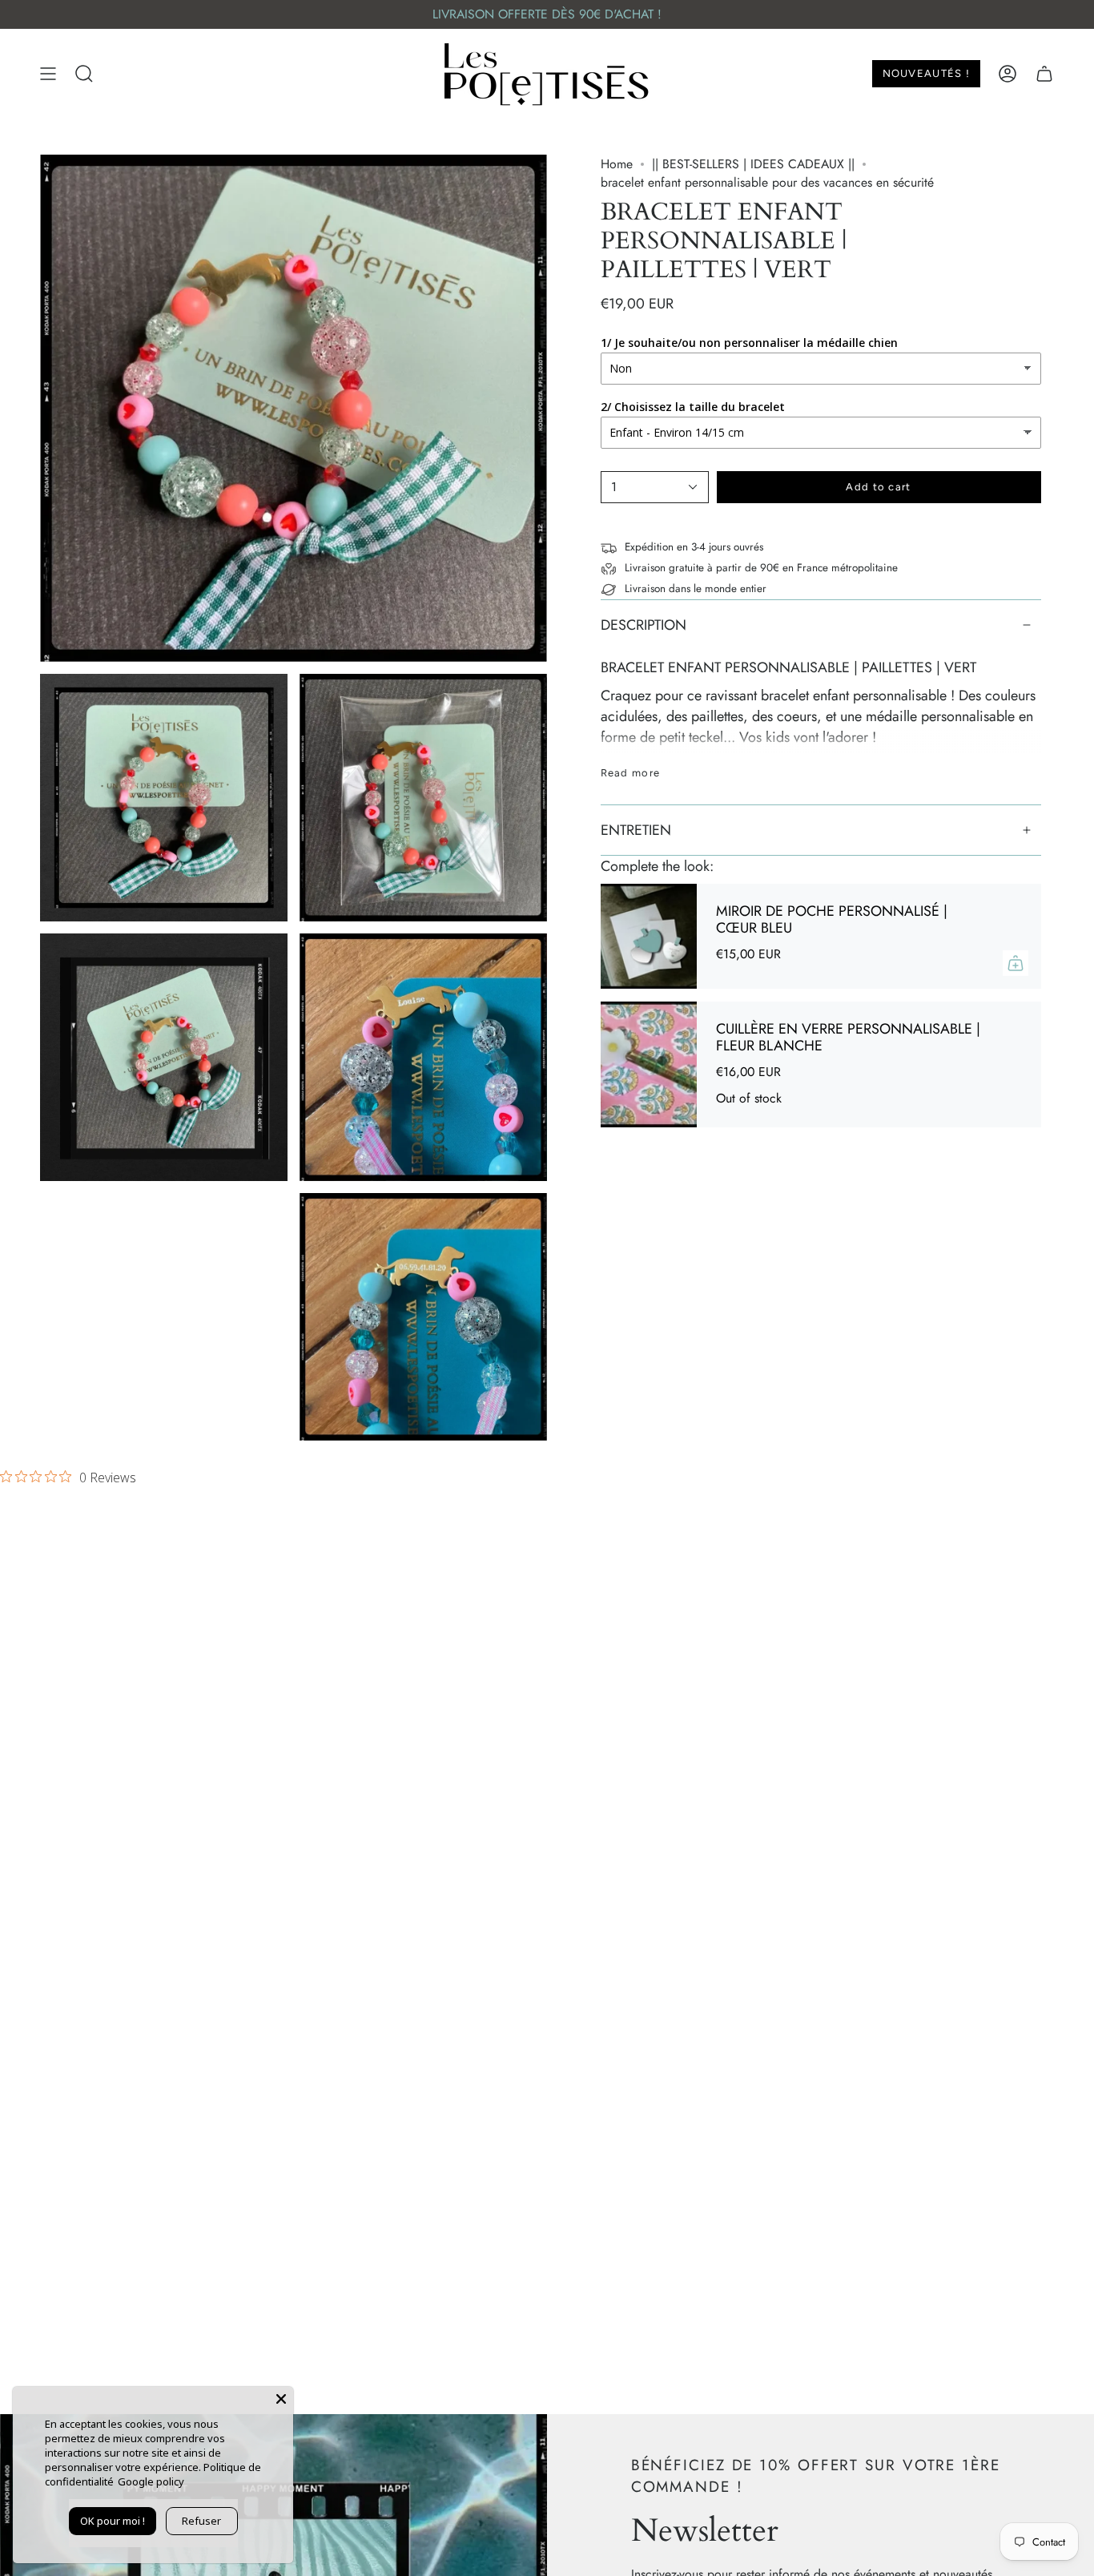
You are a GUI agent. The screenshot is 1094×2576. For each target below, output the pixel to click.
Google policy (151, 2481)
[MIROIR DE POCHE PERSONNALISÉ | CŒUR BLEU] (649, 936)
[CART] (1044, 74)
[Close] (281, 2399)
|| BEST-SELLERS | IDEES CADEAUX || (753, 164)
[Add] (1016, 963)
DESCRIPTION (644, 625)
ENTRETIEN (636, 830)
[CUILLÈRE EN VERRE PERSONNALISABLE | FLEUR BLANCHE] (649, 1064)
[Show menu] (48, 74)
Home (617, 164)
